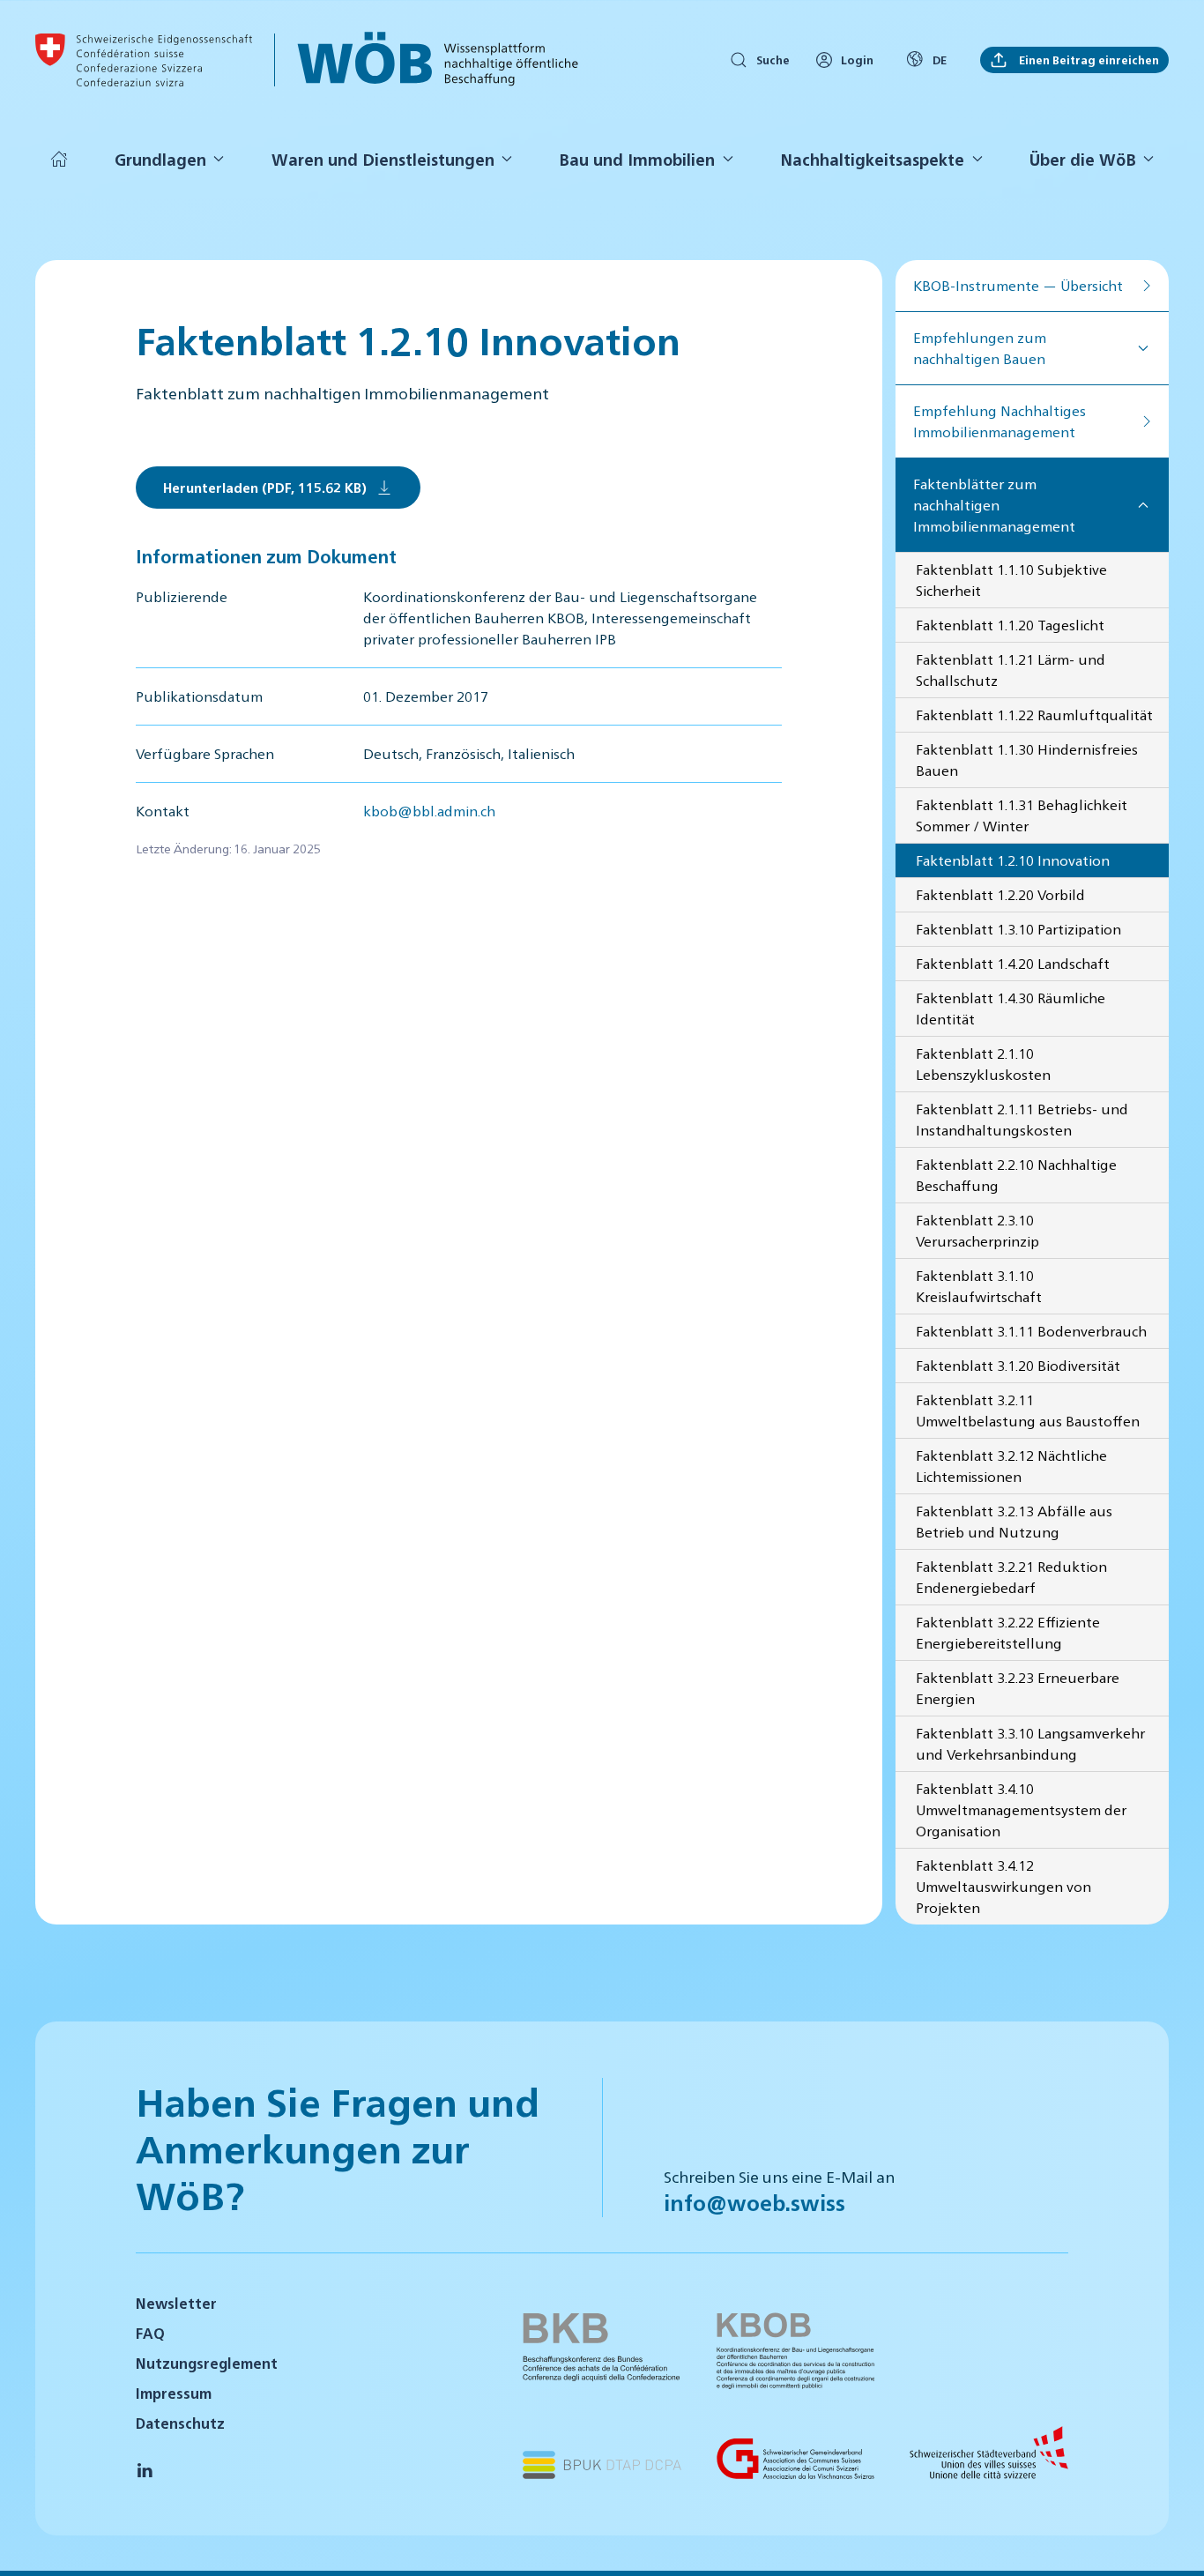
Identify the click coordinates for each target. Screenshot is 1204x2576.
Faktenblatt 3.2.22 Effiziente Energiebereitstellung (1008, 1632)
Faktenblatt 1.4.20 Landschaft (1013, 963)
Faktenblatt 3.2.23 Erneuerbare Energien (1018, 1688)
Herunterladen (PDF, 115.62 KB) (265, 487)
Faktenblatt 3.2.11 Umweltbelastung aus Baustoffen (1028, 1410)
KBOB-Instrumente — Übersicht (1018, 285)
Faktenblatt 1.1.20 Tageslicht (1010, 625)
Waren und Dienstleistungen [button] (383, 159)
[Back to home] (144, 60)
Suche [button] (773, 60)
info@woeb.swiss (754, 2202)
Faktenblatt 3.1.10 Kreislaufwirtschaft (979, 1286)
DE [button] (940, 60)
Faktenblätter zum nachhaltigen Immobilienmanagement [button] (994, 505)
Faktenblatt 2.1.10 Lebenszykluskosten (983, 1064)
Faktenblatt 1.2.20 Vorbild (1000, 894)
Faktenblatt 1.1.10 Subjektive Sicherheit (1011, 580)
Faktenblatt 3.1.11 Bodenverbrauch (1031, 1331)
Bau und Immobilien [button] (637, 159)
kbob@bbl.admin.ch (429, 811)
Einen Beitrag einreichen (1088, 60)
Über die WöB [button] (1083, 159)
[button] (1169, 2539)
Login (857, 60)
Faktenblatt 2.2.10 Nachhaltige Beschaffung (1016, 1175)
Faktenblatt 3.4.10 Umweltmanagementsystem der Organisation (1021, 1809)
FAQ (150, 2333)
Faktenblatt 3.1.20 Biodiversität (1018, 1365)
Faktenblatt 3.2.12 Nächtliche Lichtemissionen (1011, 1466)
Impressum (174, 2393)
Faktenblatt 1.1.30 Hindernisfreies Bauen (1027, 759)
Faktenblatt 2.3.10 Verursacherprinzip (977, 1230)
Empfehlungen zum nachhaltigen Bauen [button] (980, 348)
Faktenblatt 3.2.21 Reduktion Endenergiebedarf (1011, 1577)
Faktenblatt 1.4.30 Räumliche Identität (1011, 1008)
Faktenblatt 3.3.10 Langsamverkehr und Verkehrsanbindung (1030, 1743)
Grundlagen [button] (160, 159)
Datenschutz (180, 2423)
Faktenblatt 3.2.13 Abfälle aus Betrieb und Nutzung (1014, 1521)
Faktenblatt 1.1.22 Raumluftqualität (1034, 715)
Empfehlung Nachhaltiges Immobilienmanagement (1000, 421)
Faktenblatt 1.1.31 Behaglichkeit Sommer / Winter (1022, 815)
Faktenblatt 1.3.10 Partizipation (1018, 929)
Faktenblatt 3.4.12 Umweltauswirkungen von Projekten (1003, 1886)
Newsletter (176, 2303)
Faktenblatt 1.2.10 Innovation (1013, 860)
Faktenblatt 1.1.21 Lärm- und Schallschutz (1011, 670)
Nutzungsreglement (207, 2363)
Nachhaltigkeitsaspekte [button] (872, 159)
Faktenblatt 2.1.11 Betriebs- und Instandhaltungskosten (1022, 1119)
